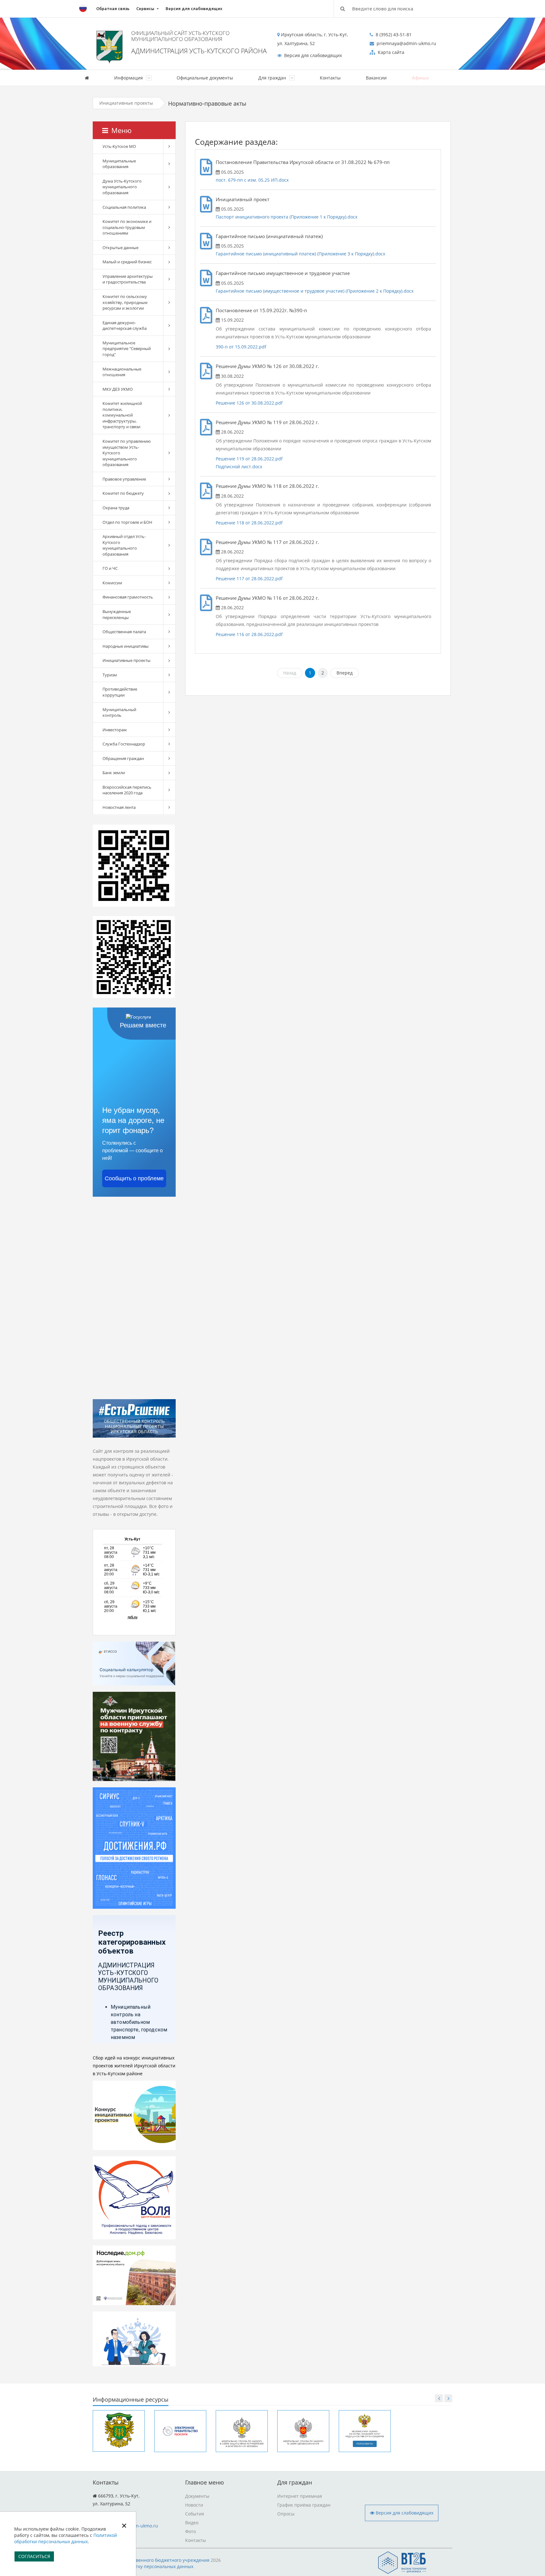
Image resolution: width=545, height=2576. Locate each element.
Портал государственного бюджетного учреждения (154, 2560)
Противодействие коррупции (120, 692)
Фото (190, 2531)
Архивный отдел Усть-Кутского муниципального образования (124, 545)
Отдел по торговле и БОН (127, 522)
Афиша (420, 78)
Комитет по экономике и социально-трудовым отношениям (127, 227)
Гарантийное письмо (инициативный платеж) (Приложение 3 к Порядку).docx (300, 254)
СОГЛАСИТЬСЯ (34, 2556)
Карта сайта (390, 52)
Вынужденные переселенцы (117, 614)
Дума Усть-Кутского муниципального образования (122, 187)
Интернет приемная (300, 2496)
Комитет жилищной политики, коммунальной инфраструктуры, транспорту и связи (122, 415)
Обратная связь (113, 9)
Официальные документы (205, 78)
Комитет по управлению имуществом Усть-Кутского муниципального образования (127, 453)
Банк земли (114, 773)
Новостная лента (119, 807)
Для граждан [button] (273, 78)
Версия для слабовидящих (194, 9)
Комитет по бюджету (123, 493)
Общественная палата (124, 632)
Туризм (110, 675)
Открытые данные (120, 248)
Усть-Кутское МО (119, 146)
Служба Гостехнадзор (124, 744)
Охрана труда (116, 508)
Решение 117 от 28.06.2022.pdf (249, 578)
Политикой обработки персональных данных (66, 2538)
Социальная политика (124, 207)
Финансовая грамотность (128, 597)
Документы (197, 2496)
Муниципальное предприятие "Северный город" (127, 349)
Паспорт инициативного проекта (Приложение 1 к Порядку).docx (287, 217)
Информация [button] (129, 78)
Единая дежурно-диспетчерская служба (125, 326)
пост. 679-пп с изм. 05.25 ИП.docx (252, 180)
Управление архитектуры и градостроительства (128, 279)
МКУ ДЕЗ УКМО (118, 389)
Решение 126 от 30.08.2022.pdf (249, 403)
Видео (192, 2523)
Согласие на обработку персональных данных (143, 2566)
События (195, 2514)
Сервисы (145, 9)
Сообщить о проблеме (134, 1178)
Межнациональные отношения (122, 372)
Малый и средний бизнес (127, 262)
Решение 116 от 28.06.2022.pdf (249, 634)
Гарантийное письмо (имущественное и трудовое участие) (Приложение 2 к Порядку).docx (315, 291)
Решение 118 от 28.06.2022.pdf (249, 523)
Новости (194, 2505)
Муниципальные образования (119, 164)
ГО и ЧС (110, 568)
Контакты (330, 78)
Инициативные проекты (126, 103)
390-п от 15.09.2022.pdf (241, 347)
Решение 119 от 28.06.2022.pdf (249, 459)
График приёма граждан (304, 2505)
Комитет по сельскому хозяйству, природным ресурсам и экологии (125, 302)
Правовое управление (124, 479)
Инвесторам (115, 730)
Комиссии (112, 583)
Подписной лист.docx (239, 467)
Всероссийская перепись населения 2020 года (127, 790)
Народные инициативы (126, 646)
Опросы (286, 2514)
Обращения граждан (123, 758)
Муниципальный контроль (119, 713)
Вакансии (376, 78)
